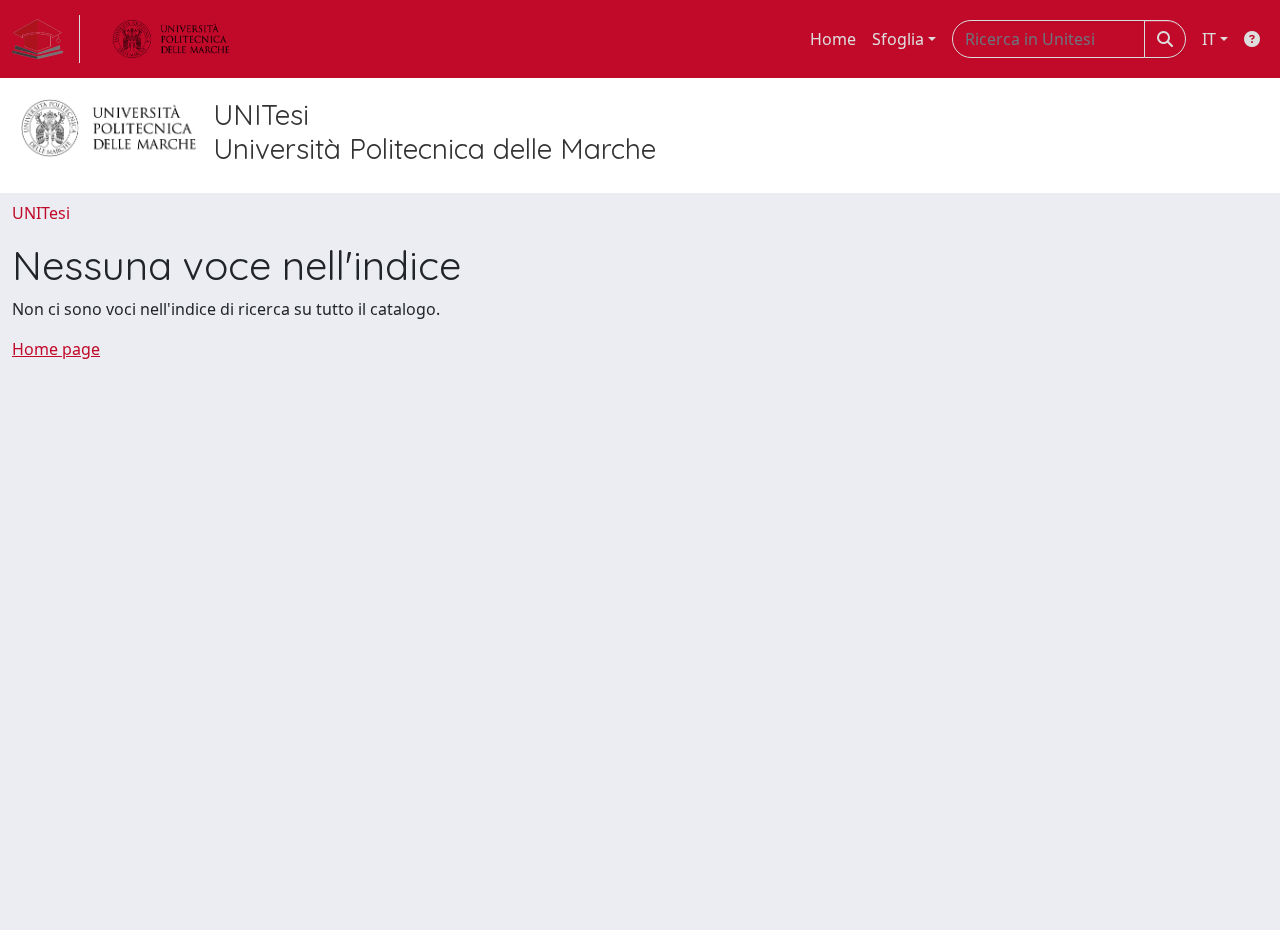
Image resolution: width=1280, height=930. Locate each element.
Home (833, 39)
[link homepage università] (171, 39)
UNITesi (41, 213)
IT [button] (1209, 39)
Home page (56, 349)
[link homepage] (46, 39)
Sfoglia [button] (898, 39)
